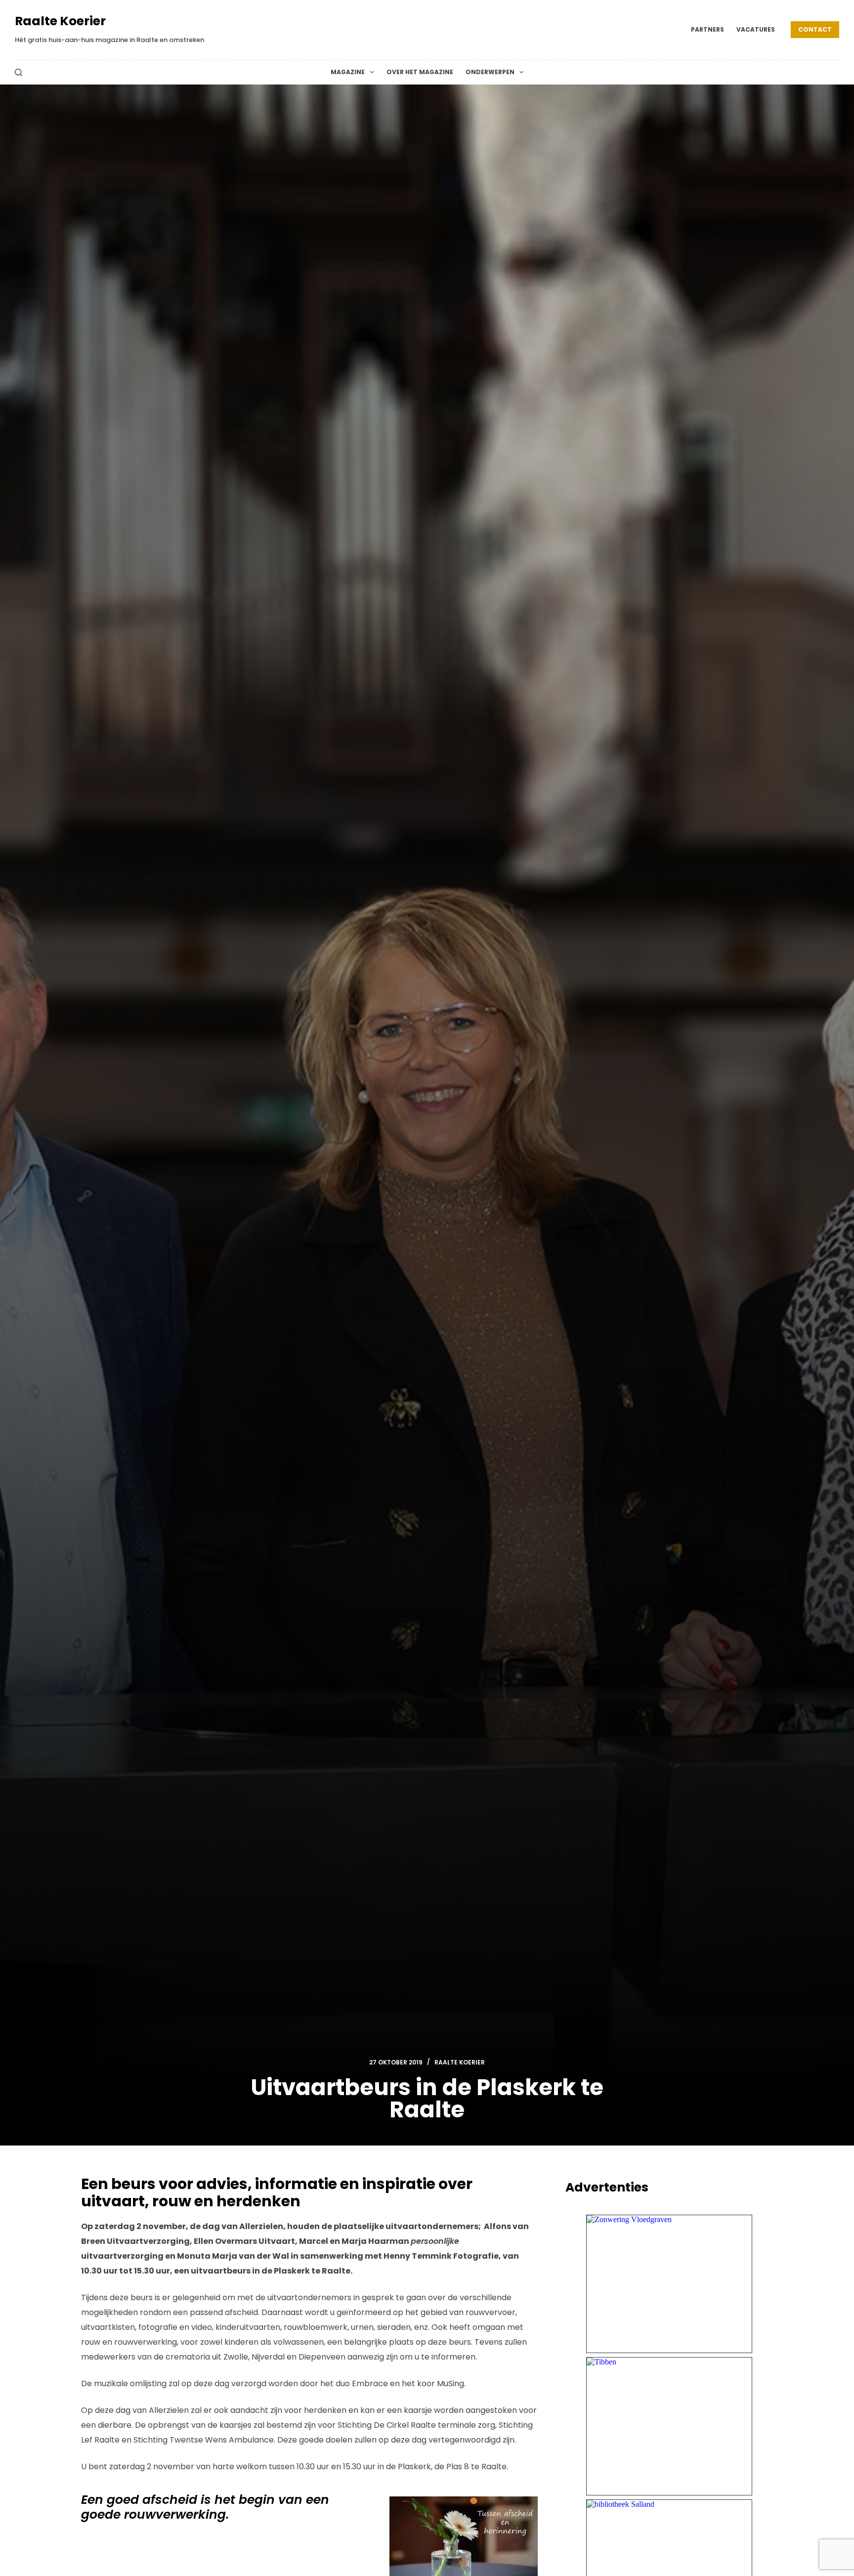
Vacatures (756, 29)
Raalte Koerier (60, 21)
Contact (815, 29)
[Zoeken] (19, 72)
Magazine (348, 72)
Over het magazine (420, 72)
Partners (707, 29)
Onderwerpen (490, 72)
